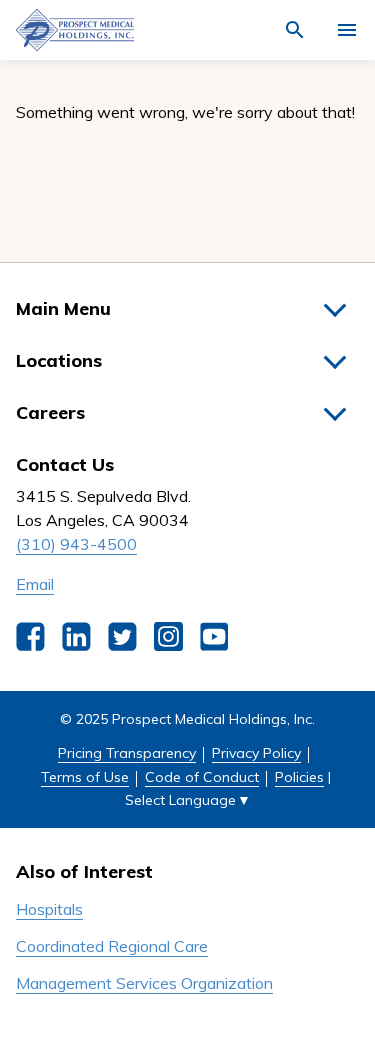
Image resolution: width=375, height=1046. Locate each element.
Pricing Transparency (127, 753)
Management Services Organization (144, 983)
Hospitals (49, 909)
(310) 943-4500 (76, 544)
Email (35, 584)
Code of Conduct (202, 777)
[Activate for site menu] (347, 30)
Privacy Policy (256, 753)
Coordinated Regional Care (112, 946)
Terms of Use (85, 777)
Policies (299, 777)
